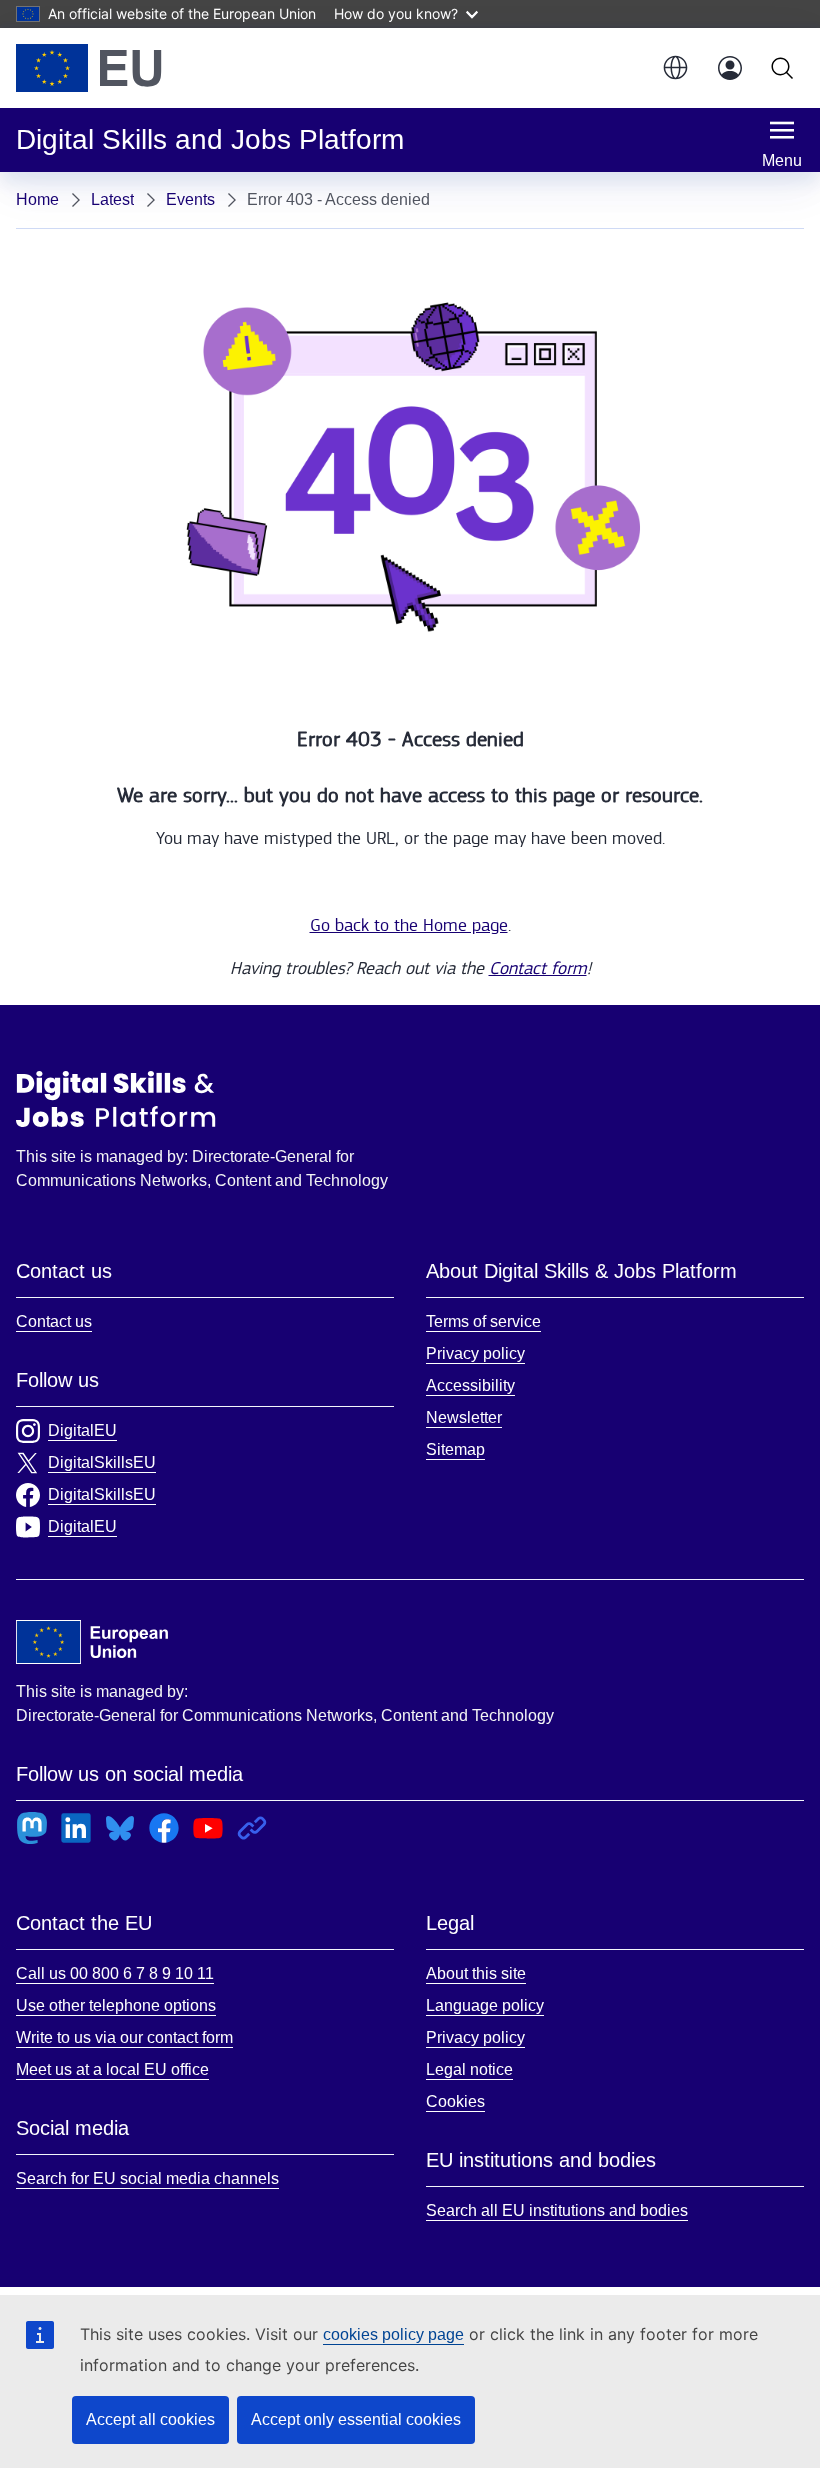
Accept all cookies (150, 2419)
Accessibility (470, 1385)
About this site (476, 1973)
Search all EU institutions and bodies (557, 2210)
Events (190, 199)
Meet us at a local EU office (112, 2069)
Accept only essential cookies (356, 2419)
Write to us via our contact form (124, 2037)
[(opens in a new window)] (89, 68)
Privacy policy (475, 1353)
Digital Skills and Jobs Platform (116, 1099)
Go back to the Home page (409, 925)
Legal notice (469, 2069)
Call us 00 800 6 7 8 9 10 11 (115, 1973)
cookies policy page (393, 2334)
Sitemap (455, 1449)
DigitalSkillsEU (102, 1462)
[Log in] (730, 68)
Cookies (455, 2101)
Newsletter (464, 1417)
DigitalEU (82, 1430)
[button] (674, 68)
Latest (112, 199)
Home (37, 199)
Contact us (54, 1321)
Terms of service (483, 1321)
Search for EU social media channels (147, 2178)
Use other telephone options (116, 2005)
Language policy (485, 2005)
